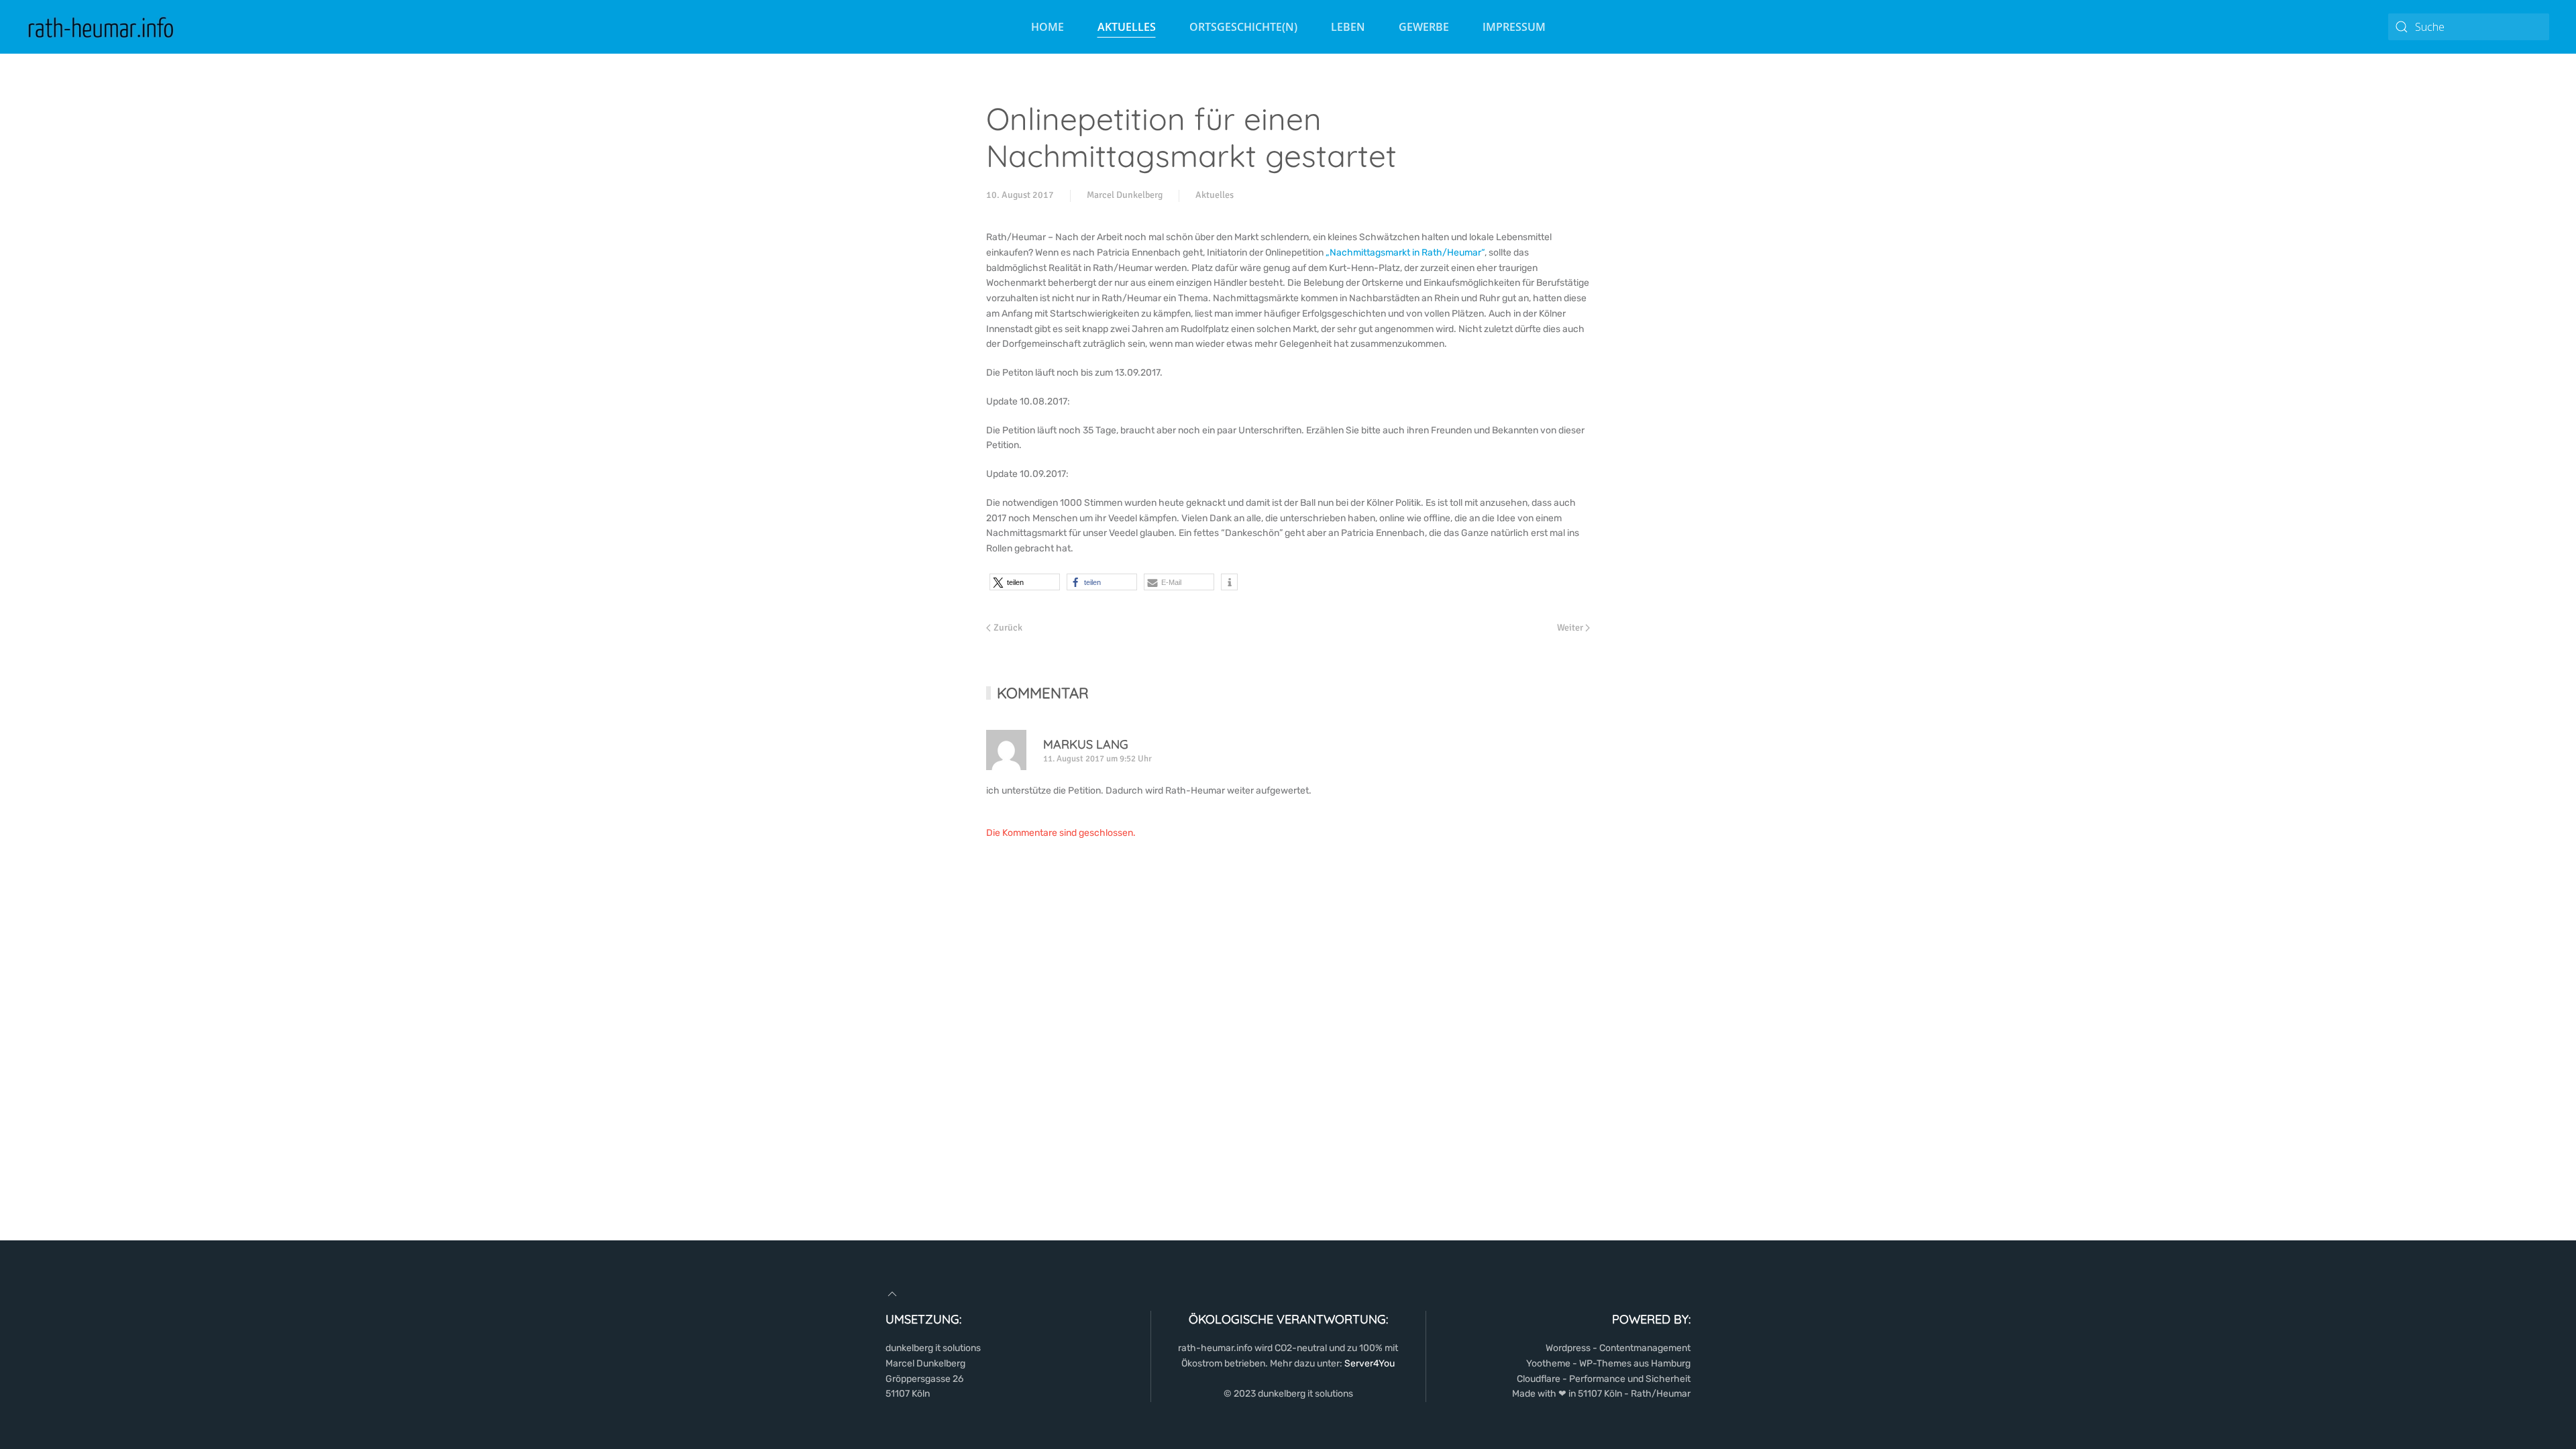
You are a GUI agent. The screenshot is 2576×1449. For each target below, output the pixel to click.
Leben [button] (1348, 27)
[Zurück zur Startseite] (101, 27)
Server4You (1370, 1363)
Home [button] (1048, 27)
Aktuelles (1215, 195)
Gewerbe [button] (1424, 27)
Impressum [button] (1514, 27)
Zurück (1008, 628)
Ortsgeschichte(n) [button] (1243, 27)
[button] (1025, 582)
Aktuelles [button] (1127, 27)
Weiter (1570, 628)
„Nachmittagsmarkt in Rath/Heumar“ (1405, 253)
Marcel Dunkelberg (1125, 195)
